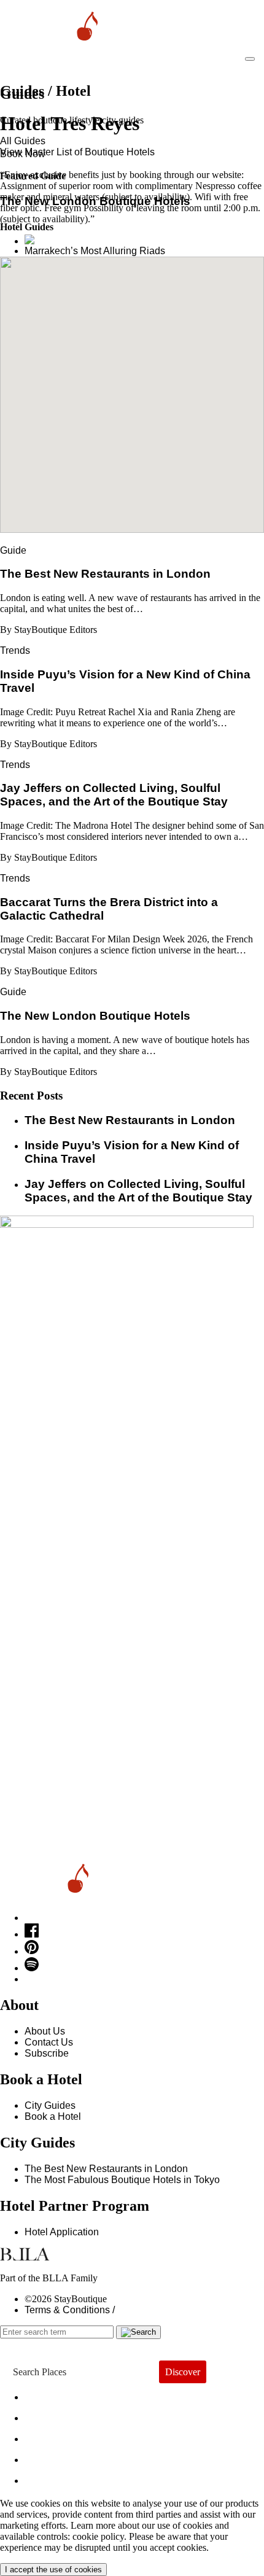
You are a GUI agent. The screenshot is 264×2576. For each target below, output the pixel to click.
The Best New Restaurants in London (106, 2169)
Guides (54, 2457)
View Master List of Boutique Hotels (77, 152)
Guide (13, 550)
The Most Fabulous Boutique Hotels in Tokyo (122, 2180)
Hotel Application (62, 2232)
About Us (45, 2031)
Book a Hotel (53, 2116)
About (49, 2415)
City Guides (50, 2105)
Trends (15, 650)
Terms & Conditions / (70, 2310)
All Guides (23, 141)
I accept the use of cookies (53, 2570)
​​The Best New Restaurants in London (130, 1120)
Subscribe (47, 2053)
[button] (132, 387)
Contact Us (49, 2042)
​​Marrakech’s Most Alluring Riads (95, 251)
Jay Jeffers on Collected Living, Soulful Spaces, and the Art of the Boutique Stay (138, 1191)
